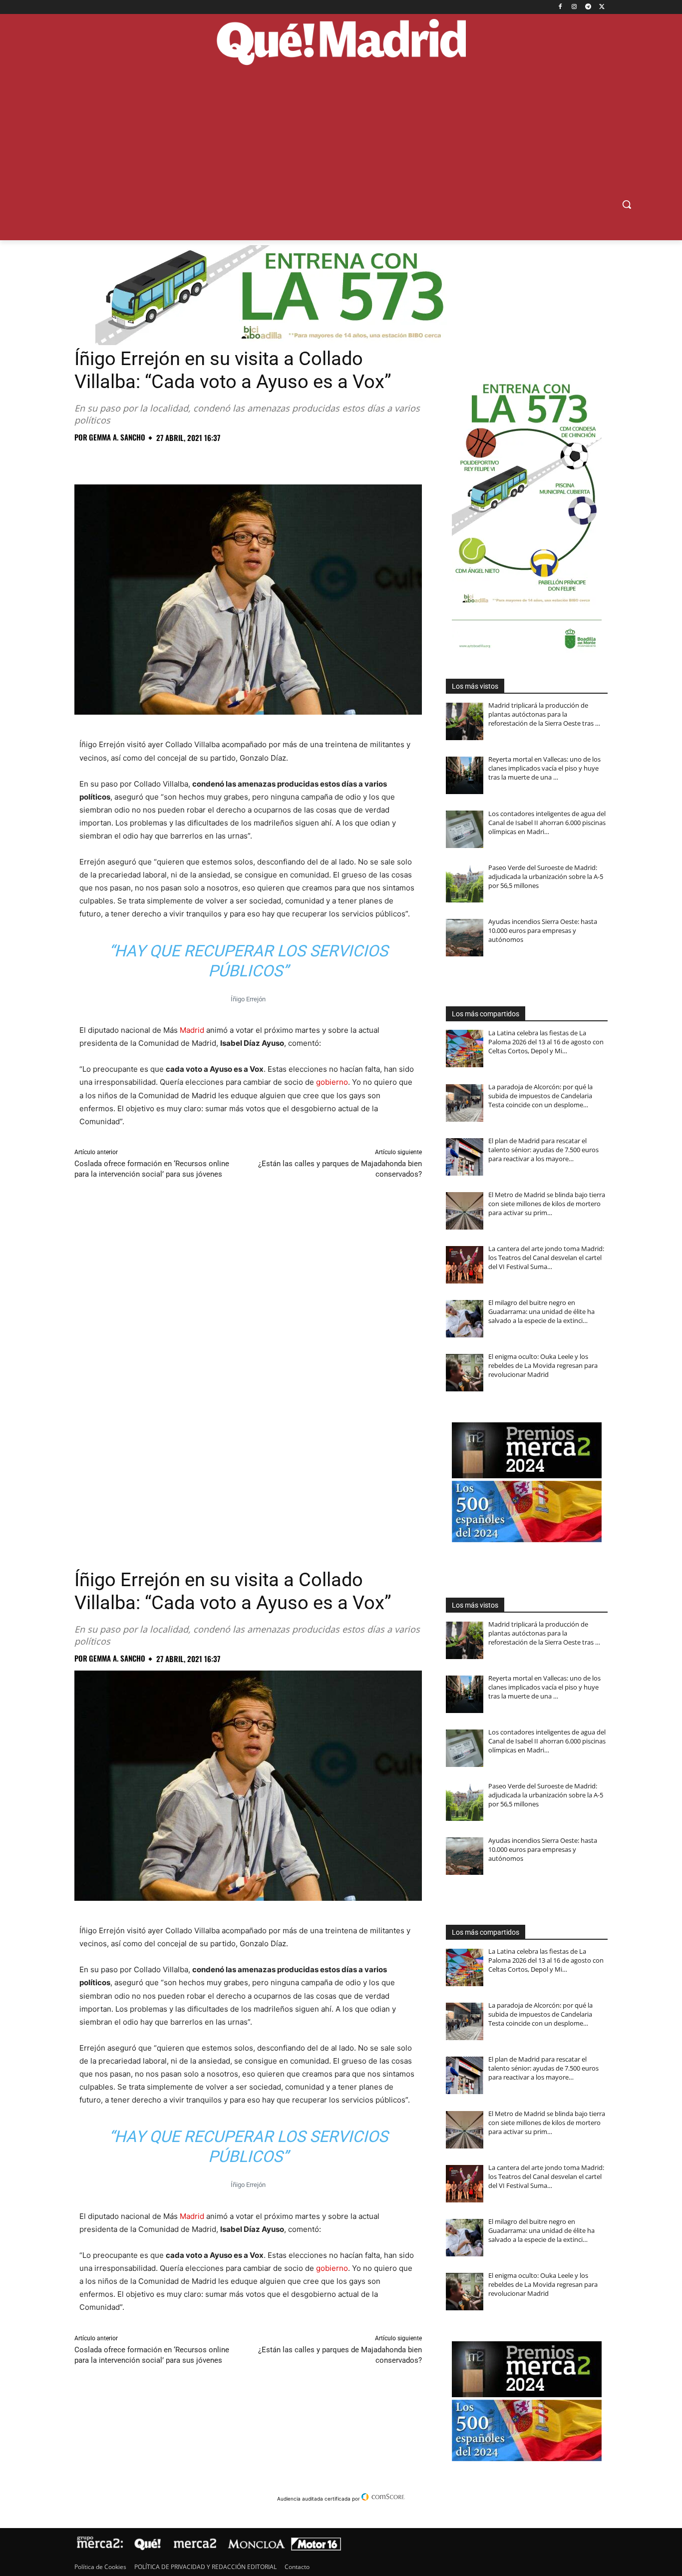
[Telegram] (588, 7)
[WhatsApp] (153, 459)
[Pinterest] (130, 459)
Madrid (192, 1030)
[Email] (222, 459)
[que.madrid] (341, 43)
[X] (602, 7)
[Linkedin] (199, 459)
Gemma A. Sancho (117, 437)
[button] (627, 204)
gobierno (332, 1082)
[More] (246, 459)
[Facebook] (560, 7)
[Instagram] (574, 7)
